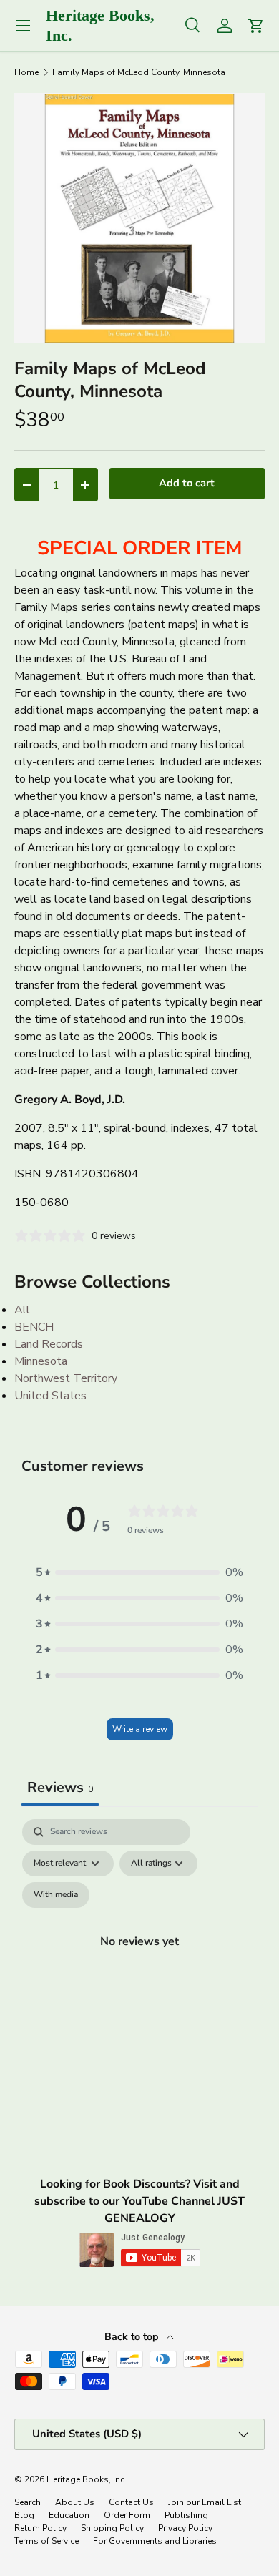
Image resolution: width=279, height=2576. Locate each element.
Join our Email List (205, 2502)
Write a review (140, 1729)
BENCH (34, 1327)
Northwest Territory (66, 1378)
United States (50, 1396)
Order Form (127, 2515)
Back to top (133, 2337)
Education (69, 2515)
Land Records (49, 1344)
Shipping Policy (112, 2528)
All (22, 1310)
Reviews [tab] (60, 1787)
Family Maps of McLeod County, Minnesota (139, 72)
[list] (139, 218)
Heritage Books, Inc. (87, 2479)
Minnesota (41, 1361)
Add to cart (187, 483)
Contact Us (131, 2502)
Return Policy (40, 2528)
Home (26, 72)
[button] (139, 1572)
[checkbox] (56, 1895)
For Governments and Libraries (155, 2541)
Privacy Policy (185, 2528)
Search (28, 2502)
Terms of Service (46, 2541)
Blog (24, 2515)
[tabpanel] (139, 1958)
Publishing (186, 2515)
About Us (75, 2502)
